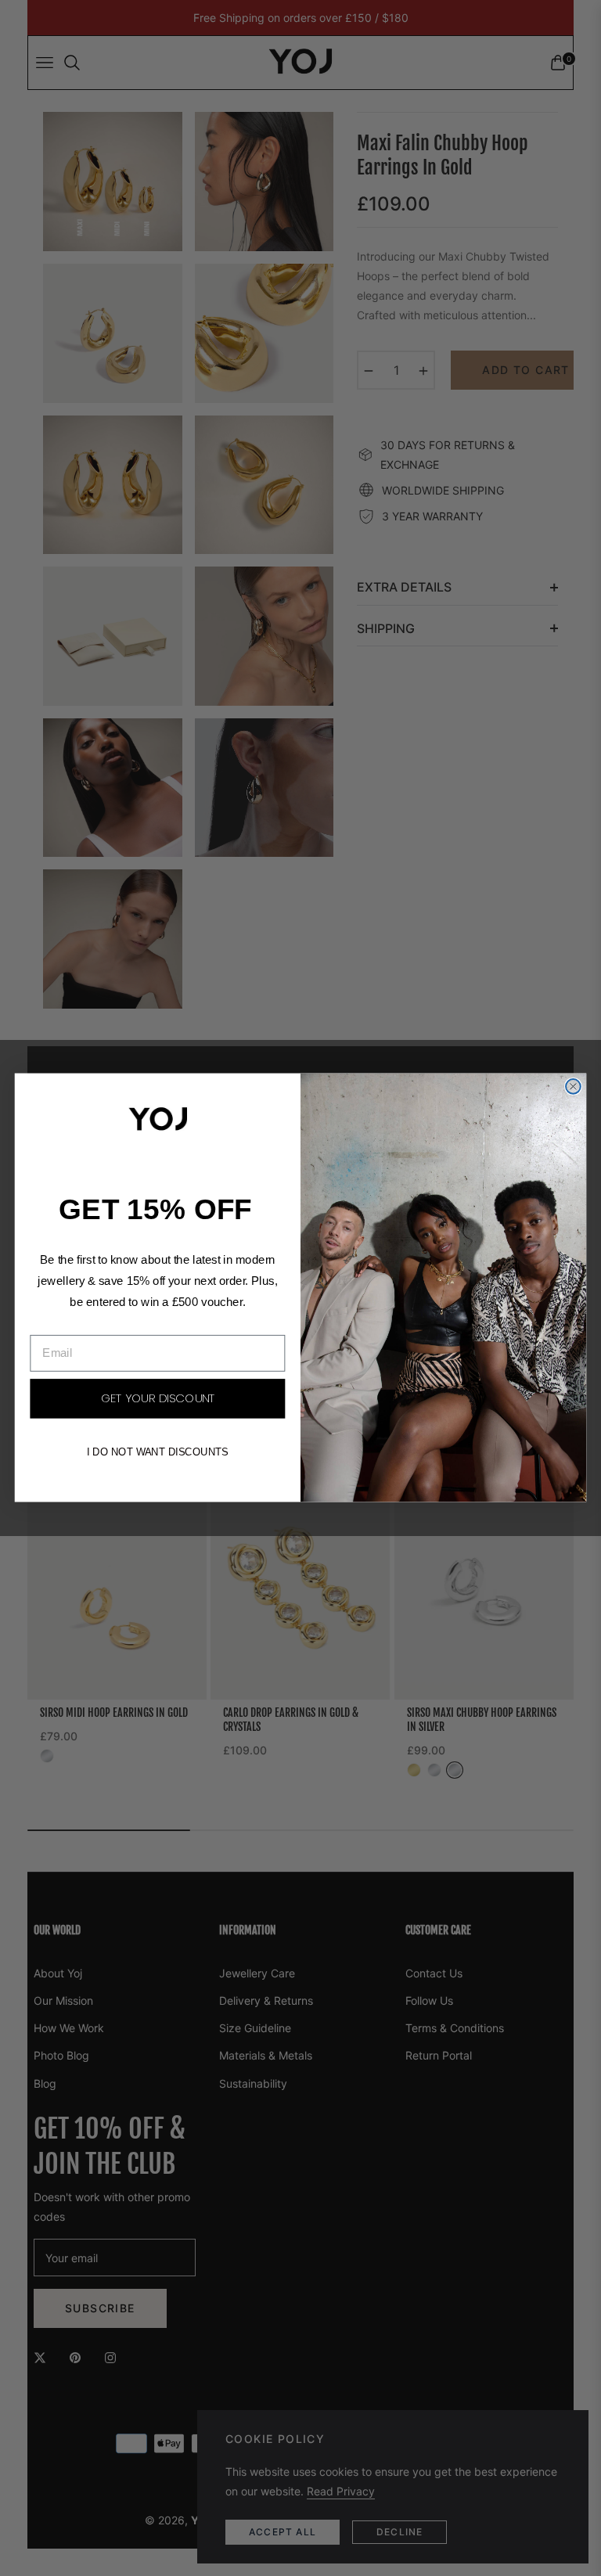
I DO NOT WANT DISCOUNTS (158, 1452)
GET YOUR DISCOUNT (158, 1399)
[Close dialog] (573, 1087)
